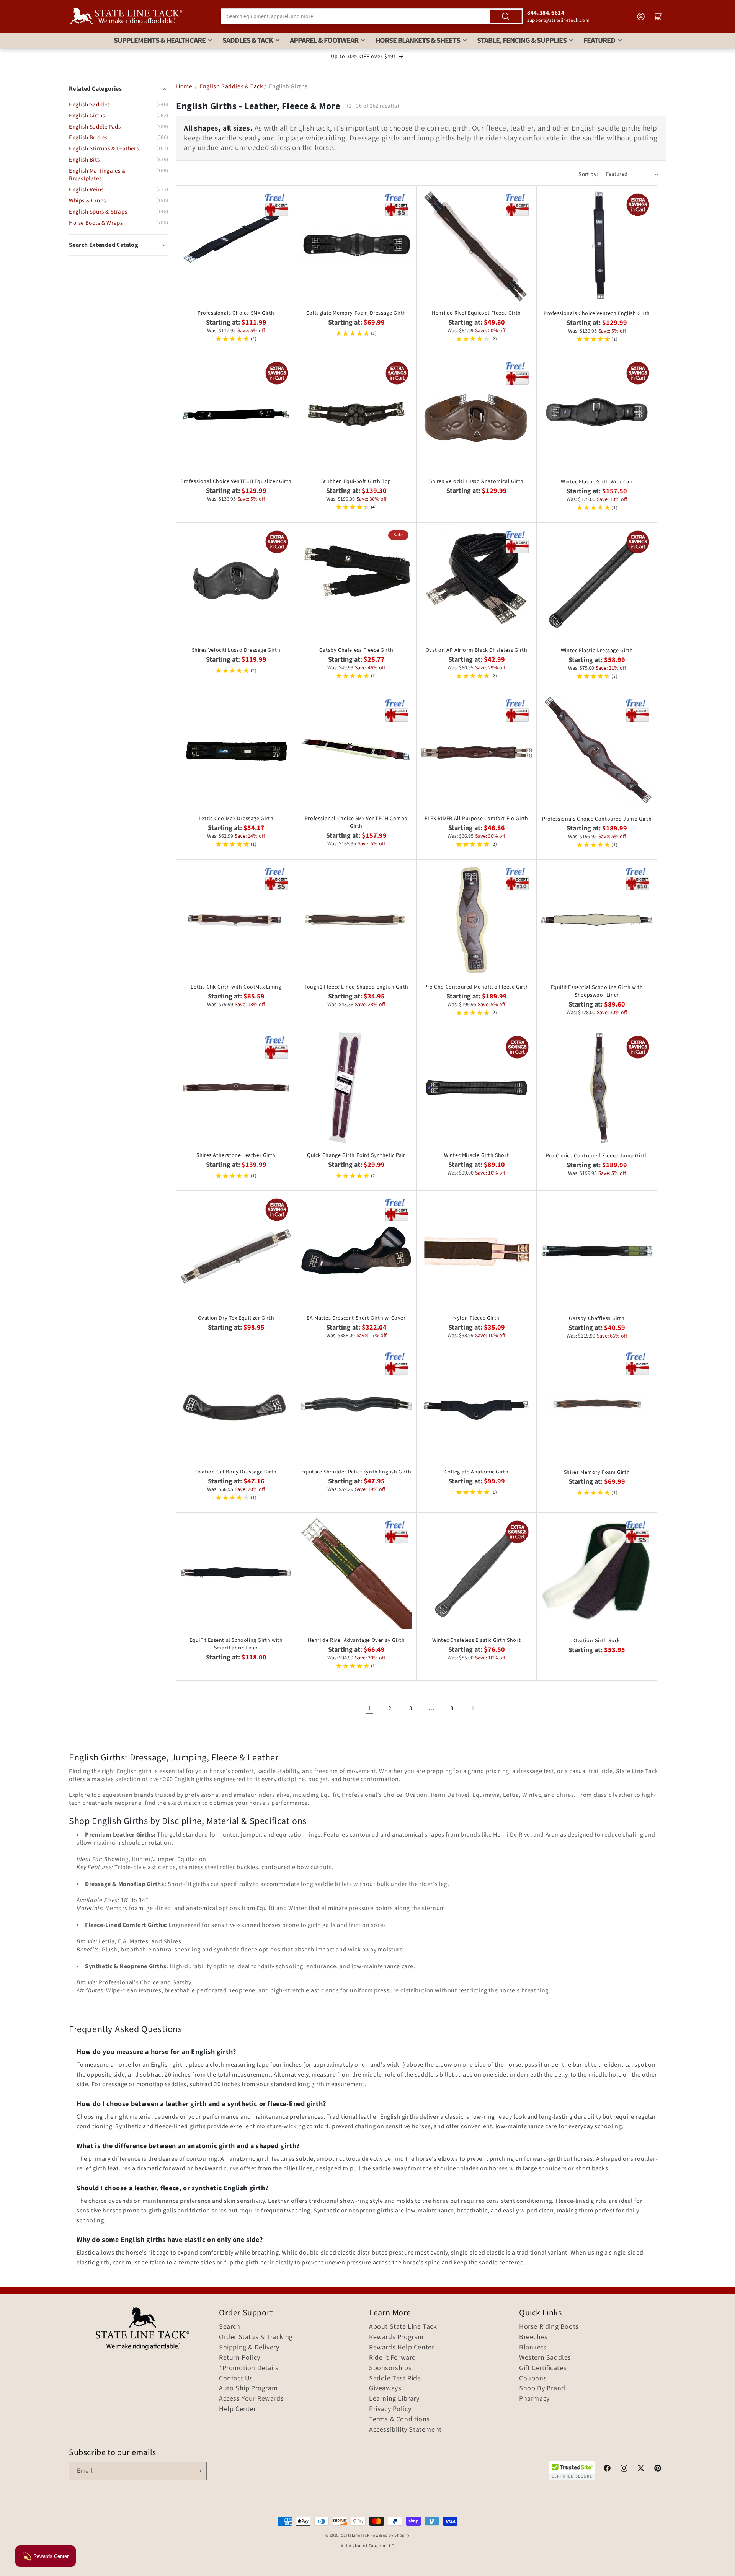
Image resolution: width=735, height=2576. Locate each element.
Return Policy (240, 2358)
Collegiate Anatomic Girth (477, 1472)
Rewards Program (396, 2337)
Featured (599, 41)
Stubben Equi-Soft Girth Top (356, 481)
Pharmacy (534, 2399)
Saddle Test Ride (395, 2379)
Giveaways (385, 2388)
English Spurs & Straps (98, 212)
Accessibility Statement (405, 2430)
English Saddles (89, 105)
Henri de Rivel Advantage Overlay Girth (356, 1640)
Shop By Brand (542, 2388)
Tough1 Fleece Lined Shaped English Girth (356, 987)
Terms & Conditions (399, 2419)
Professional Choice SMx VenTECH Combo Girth (356, 822)
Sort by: (588, 174)
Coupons (533, 2379)
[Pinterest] (658, 2469)
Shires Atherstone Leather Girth (236, 1155)
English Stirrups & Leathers (104, 149)
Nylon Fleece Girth (476, 1318)
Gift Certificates (543, 2368)
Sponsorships (390, 2368)
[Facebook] (607, 2469)
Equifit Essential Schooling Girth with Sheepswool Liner (597, 991)
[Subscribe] (198, 2471)
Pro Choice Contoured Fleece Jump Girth (597, 1156)
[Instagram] (624, 2469)
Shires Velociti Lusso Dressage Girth (236, 650)
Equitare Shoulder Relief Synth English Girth (356, 1472)
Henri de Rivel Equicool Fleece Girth (476, 313)
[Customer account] (641, 16)
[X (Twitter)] (641, 2469)
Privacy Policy (390, 2409)
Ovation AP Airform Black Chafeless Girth (477, 650)
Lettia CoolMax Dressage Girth (236, 819)
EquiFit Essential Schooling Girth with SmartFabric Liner (236, 1644)
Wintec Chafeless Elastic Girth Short (477, 1640)
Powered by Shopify (390, 2535)
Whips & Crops (87, 201)
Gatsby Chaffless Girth (597, 1318)
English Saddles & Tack (231, 86)
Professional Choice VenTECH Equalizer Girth (236, 481)
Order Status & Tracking (256, 2337)
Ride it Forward (393, 2358)
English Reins (86, 190)
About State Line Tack (403, 2327)
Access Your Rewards (251, 2399)
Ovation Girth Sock (597, 1641)
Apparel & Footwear (324, 41)
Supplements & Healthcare (160, 41)
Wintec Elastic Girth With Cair (597, 482)
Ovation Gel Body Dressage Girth (236, 1472)
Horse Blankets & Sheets (418, 41)
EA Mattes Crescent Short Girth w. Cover (356, 1318)
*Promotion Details (249, 2368)
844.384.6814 (546, 13)
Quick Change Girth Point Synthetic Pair (356, 1155)
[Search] (506, 16)
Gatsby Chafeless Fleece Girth (356, 650)
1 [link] (370, 1708)
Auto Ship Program (248, 2388)
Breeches (533, 2337)
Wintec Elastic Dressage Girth (597, 651)
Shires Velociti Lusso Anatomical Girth (476, 481)
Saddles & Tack (248, 41)
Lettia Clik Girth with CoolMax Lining (236, 987)
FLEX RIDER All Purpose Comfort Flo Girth (476, 819)
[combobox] (372, 16)
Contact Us (236, 2379)
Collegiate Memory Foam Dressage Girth (356, 313)
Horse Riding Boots (549, 2327)
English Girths (87, 116)
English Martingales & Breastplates (97, 175)
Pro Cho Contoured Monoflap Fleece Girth (476, 987)
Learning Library (394, 2399)
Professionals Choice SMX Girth (236, 313)
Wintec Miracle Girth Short (477, 1155)
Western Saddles (545, 2358)
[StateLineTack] (126, 16)
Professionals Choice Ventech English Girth (597, 313)
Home (184, 86)
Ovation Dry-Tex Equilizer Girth (236, 1318)
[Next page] (473, 1708)
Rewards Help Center (402, 2348)
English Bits (84, 160)
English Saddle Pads (95, 127)
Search (230, 2327)
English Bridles (88, 138)
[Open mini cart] (658, 16)
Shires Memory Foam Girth (597, 1472)
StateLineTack (355, 2535)
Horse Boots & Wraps (96, 223)
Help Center (238, 2409)
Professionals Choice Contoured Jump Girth (597, 819)
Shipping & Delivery (249, 2348)
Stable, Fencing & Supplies (522, 41)
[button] (118, 245)
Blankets (533, 2348)
